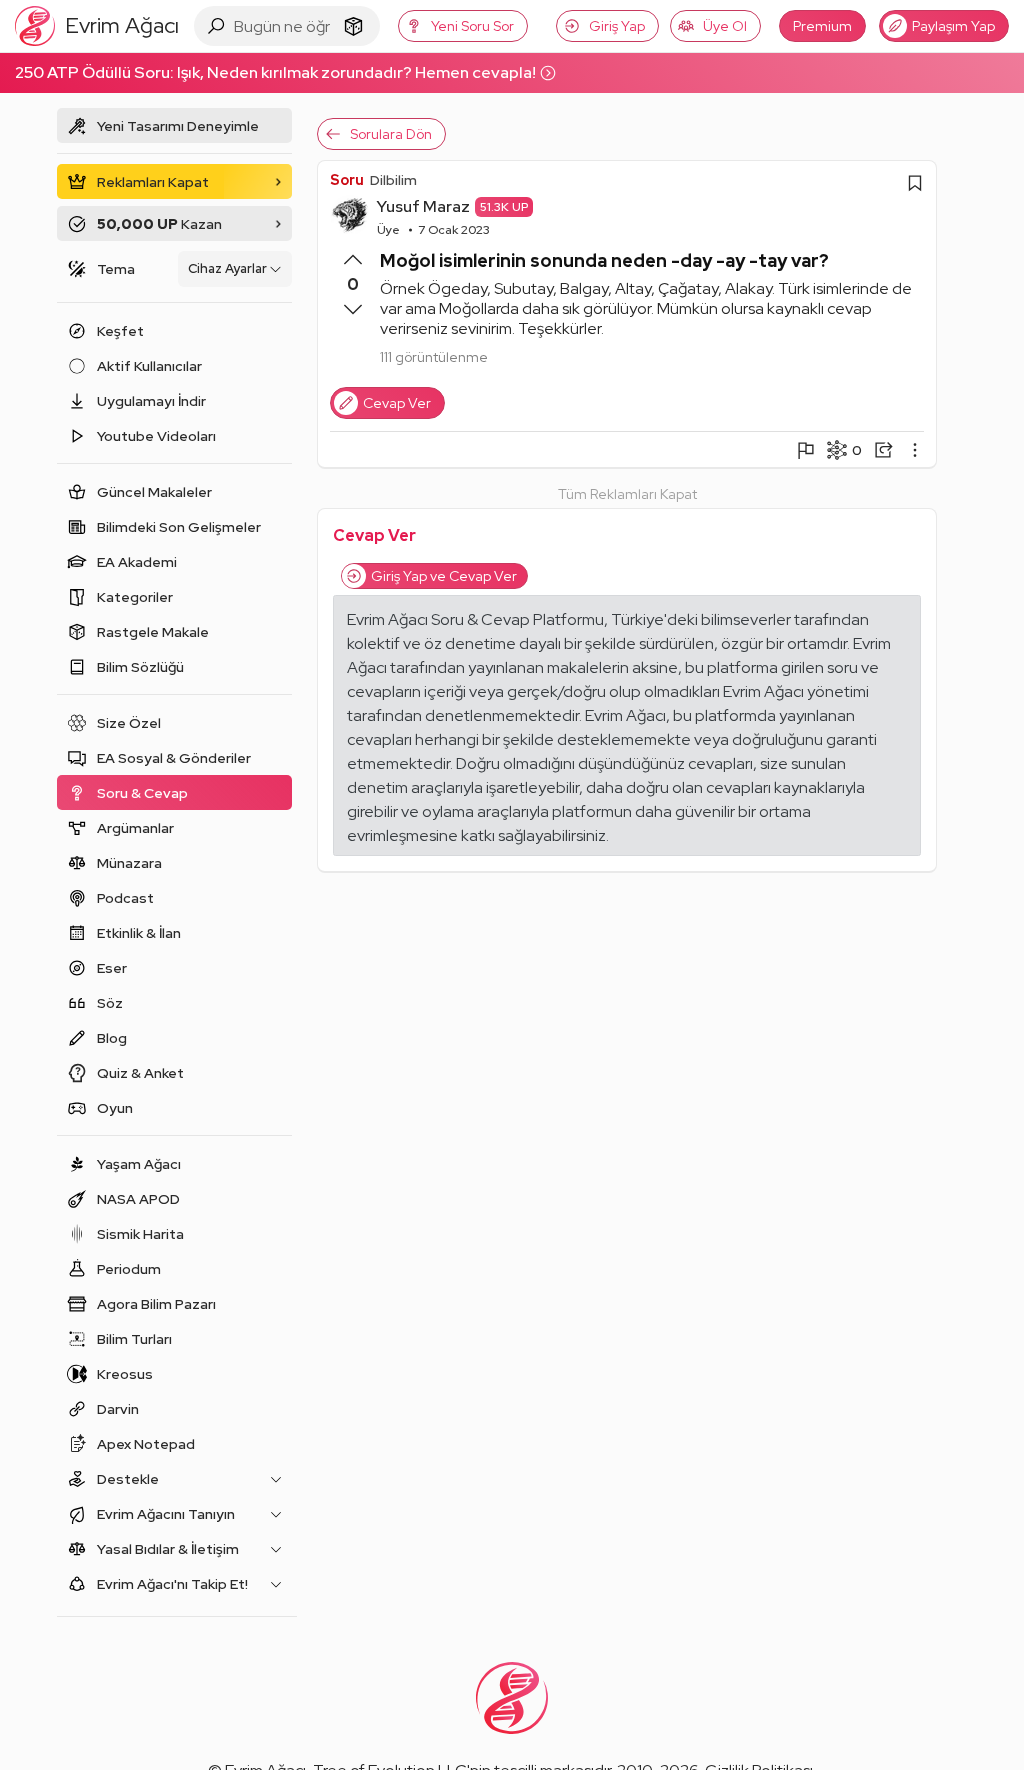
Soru (347, 180)
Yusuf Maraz (423, 206)
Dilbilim (393, 180)
